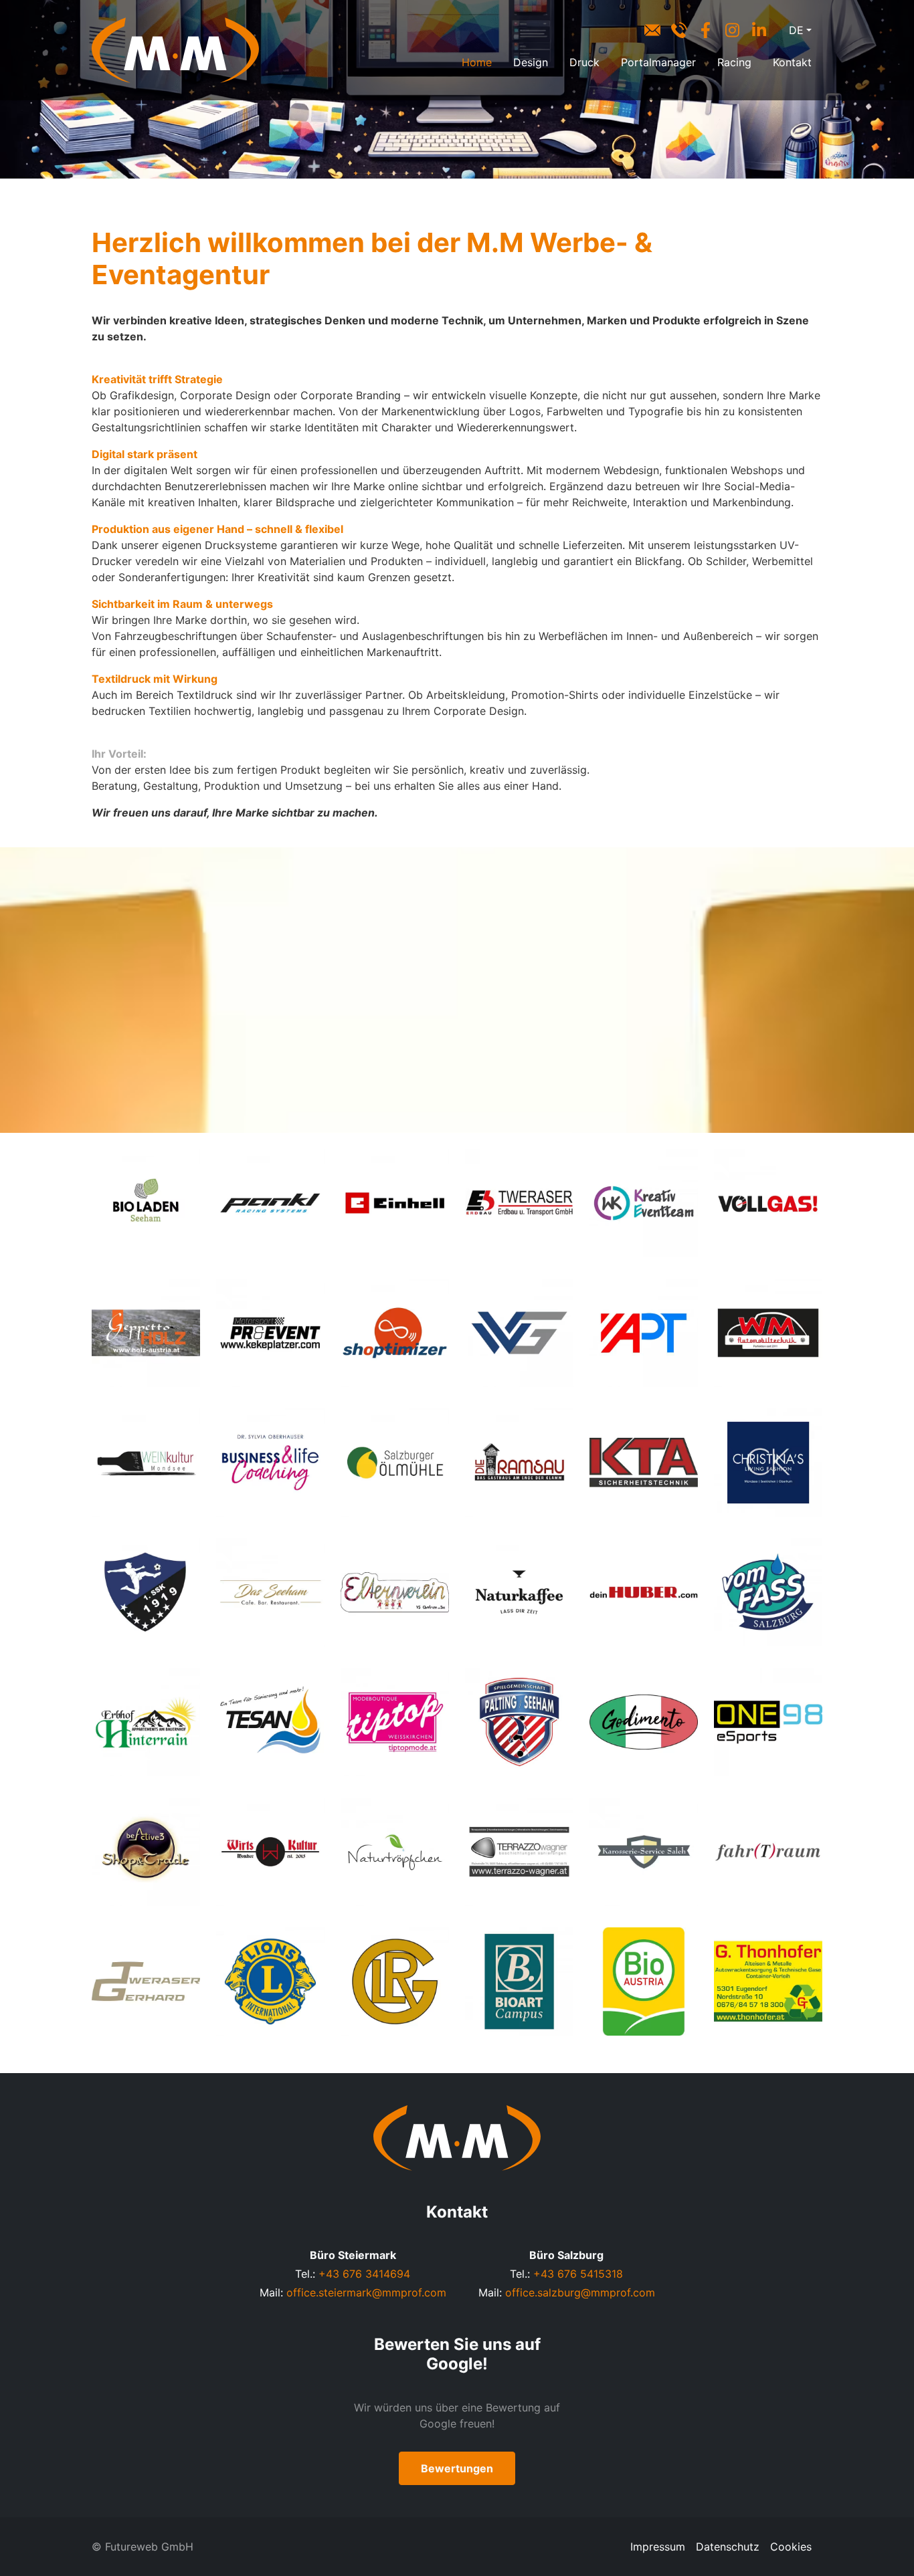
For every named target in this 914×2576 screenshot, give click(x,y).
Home (477, 62)
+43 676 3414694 (364, 2274)
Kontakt (792, 62)
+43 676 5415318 (578, 2274)
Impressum (658, 2547)
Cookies (791, 2547)
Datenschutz (728, 2547)
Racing (734, 62)
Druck (584, 62)
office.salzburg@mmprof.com (580, 2292)
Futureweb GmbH (149, 2547)
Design (531, 62)
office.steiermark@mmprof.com (366, 2292)
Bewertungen (457, 2468)
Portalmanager (658, 62)
